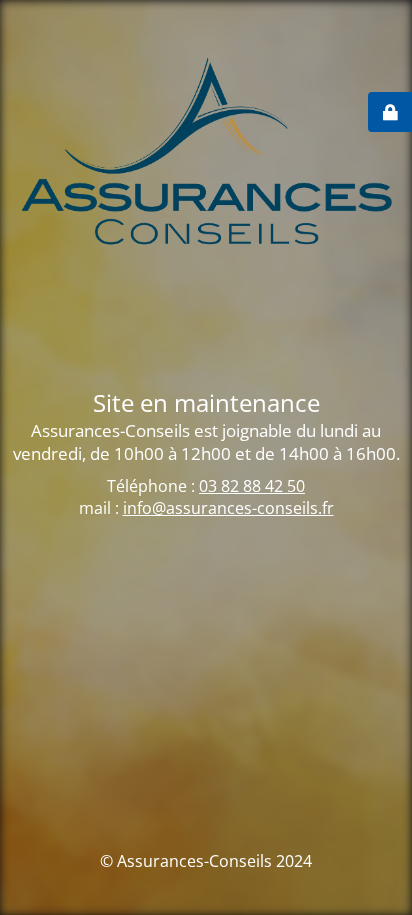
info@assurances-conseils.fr (228, 508)
